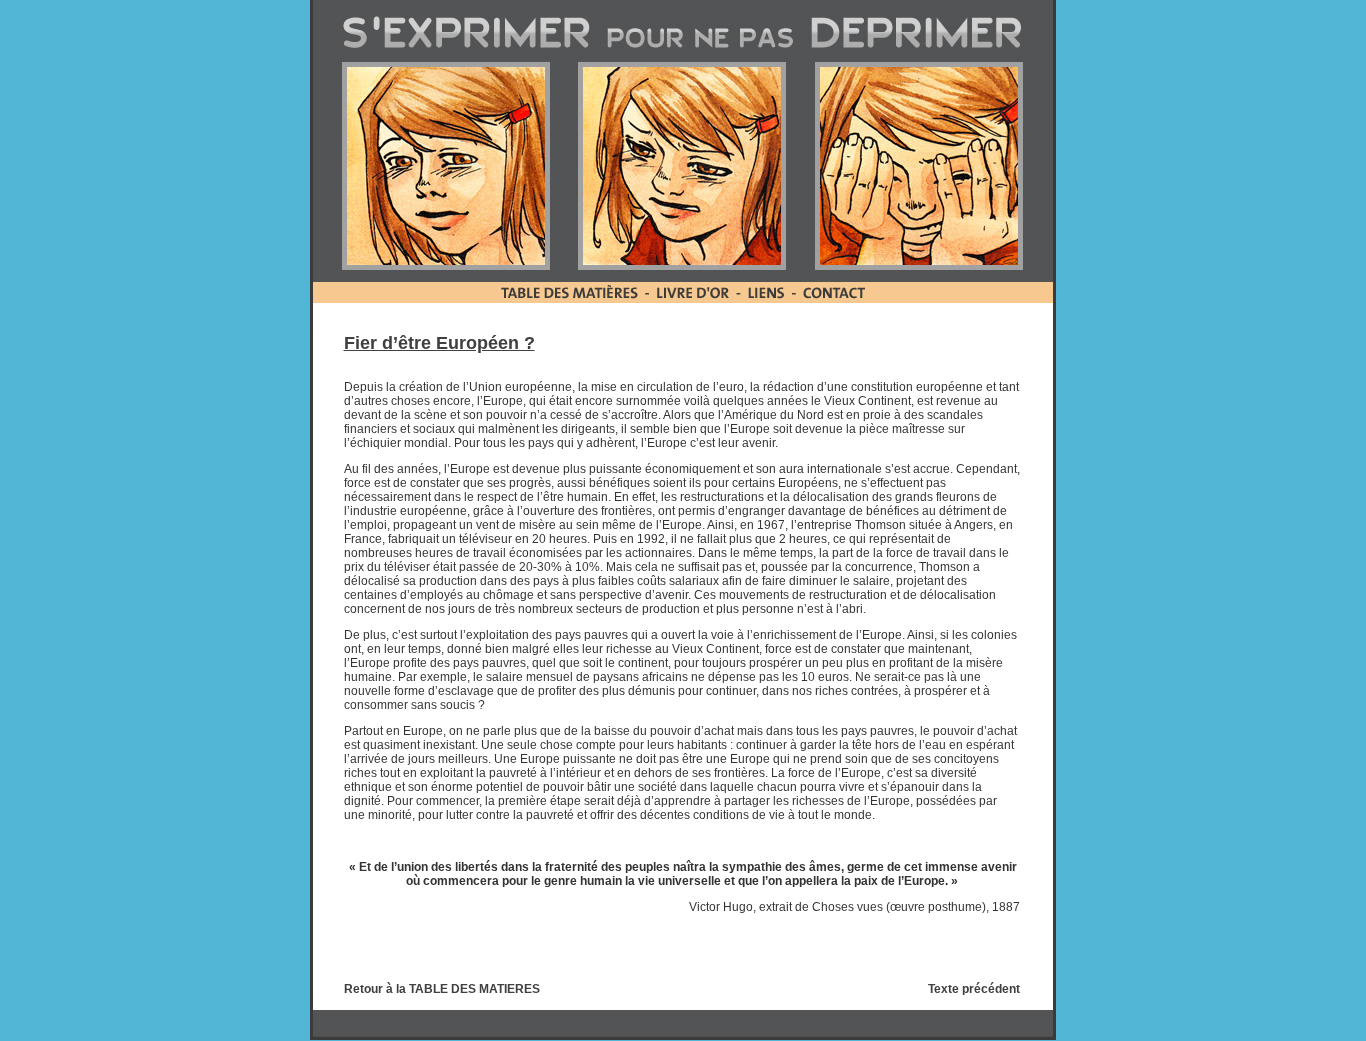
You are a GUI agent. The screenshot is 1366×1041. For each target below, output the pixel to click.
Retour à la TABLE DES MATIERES (442, 989)
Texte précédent (974, 989)
